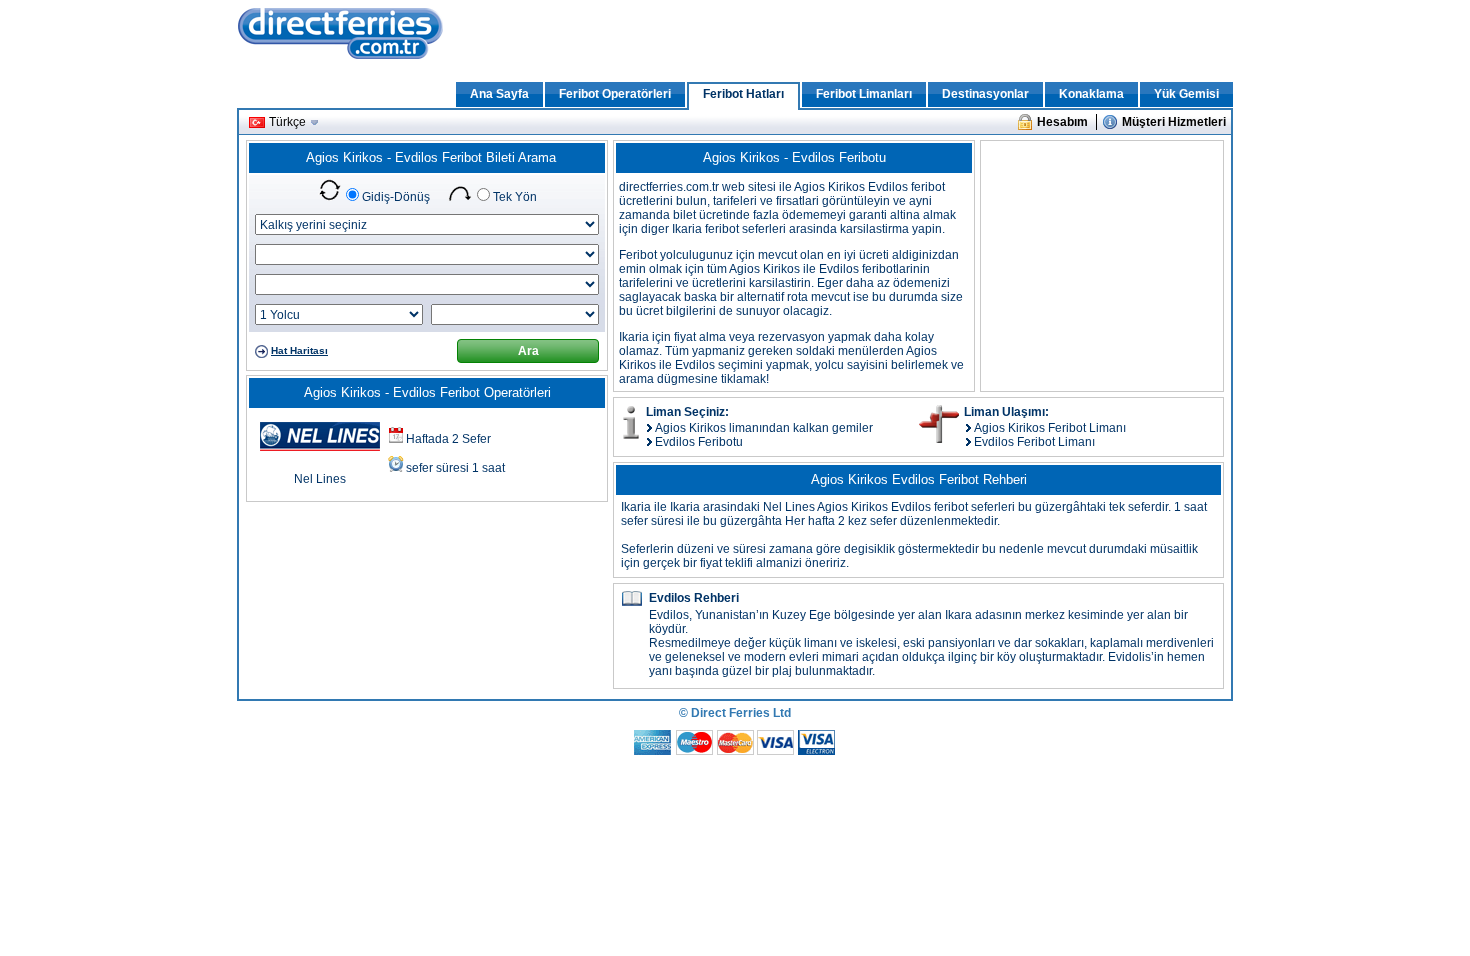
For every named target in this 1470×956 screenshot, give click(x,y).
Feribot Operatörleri (615, 94)
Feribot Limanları (864, 94)
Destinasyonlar (985, 94)
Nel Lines (320, 479)
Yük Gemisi (1186, 94)
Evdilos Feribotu (699, 442)
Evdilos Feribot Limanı (1034, 442)
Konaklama (1091, 94)
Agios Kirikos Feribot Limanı (1050, 428)
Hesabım (1062, 122)
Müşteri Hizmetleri (1174, 122)
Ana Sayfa (499, 94)
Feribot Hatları (743, 94)
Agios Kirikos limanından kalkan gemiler (764, 428)
